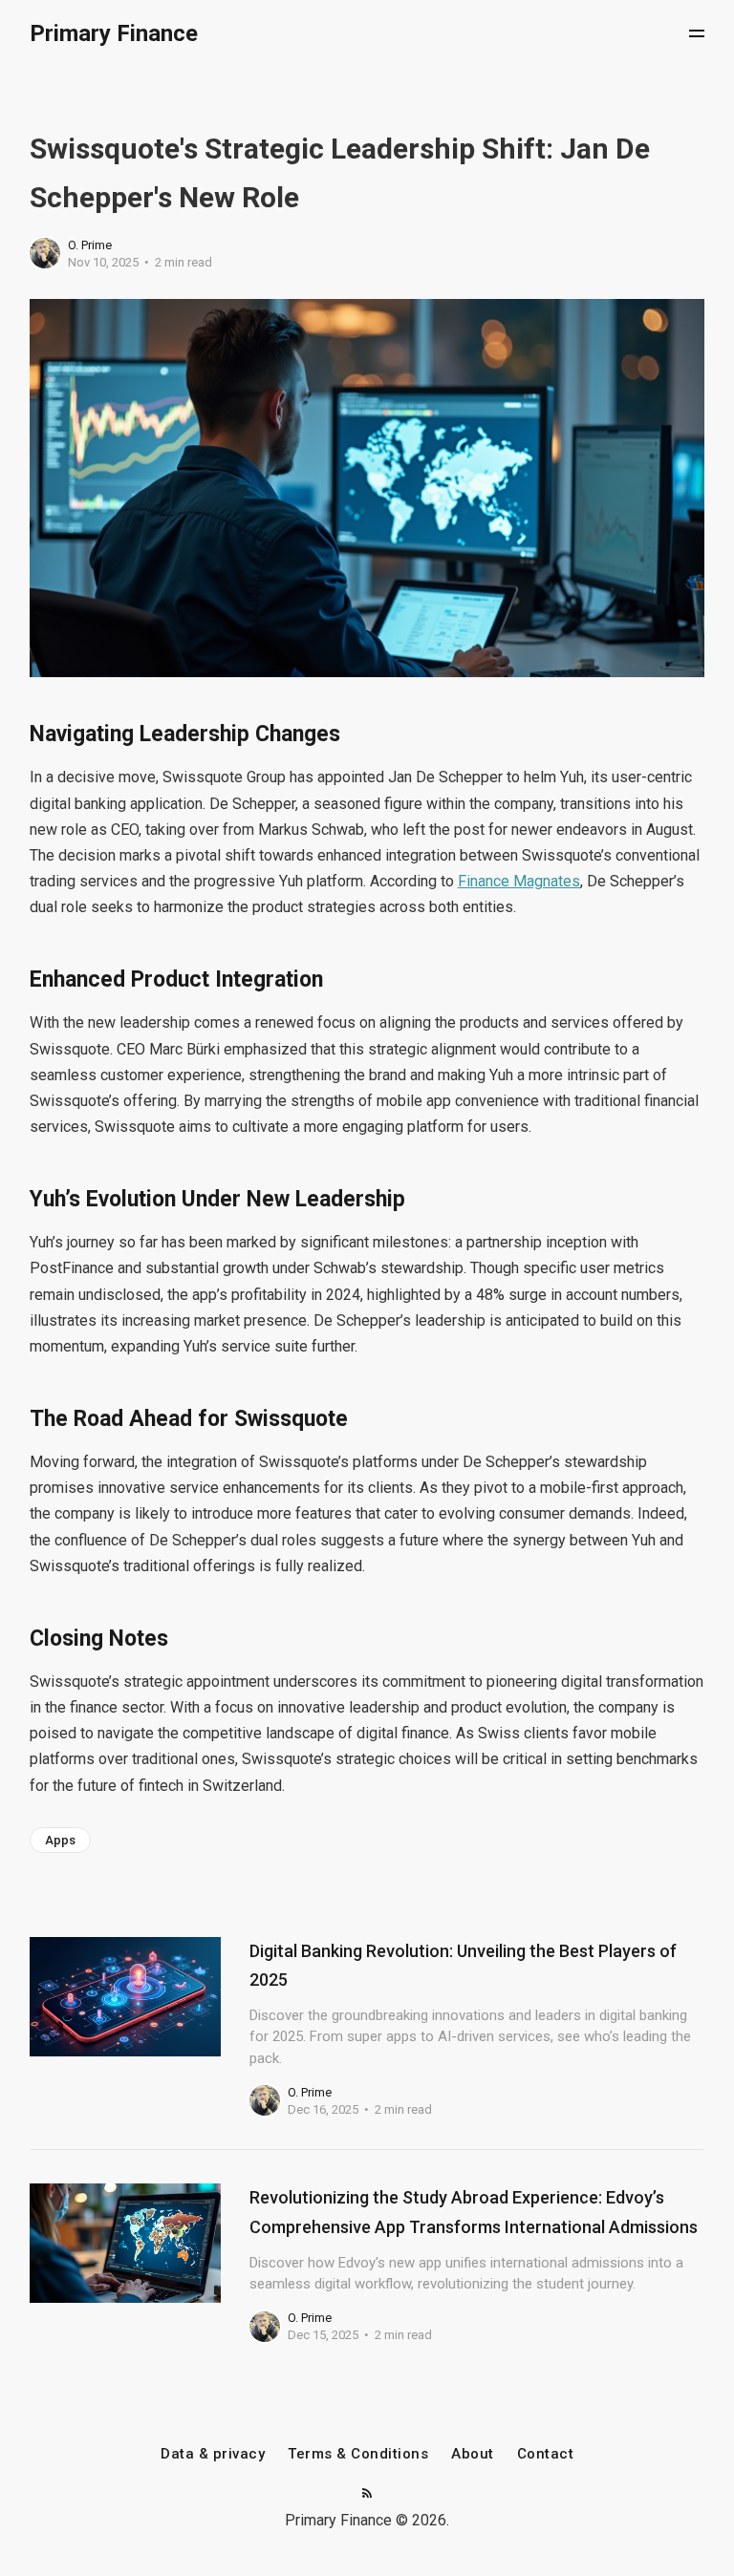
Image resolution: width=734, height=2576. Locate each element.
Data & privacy (213, 2454)
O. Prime (90, 245)
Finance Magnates (519, 881)
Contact (546, 2454)
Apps (60, 1840)
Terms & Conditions (358, 2454)
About (473, 2454)
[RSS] (367, 2494)
